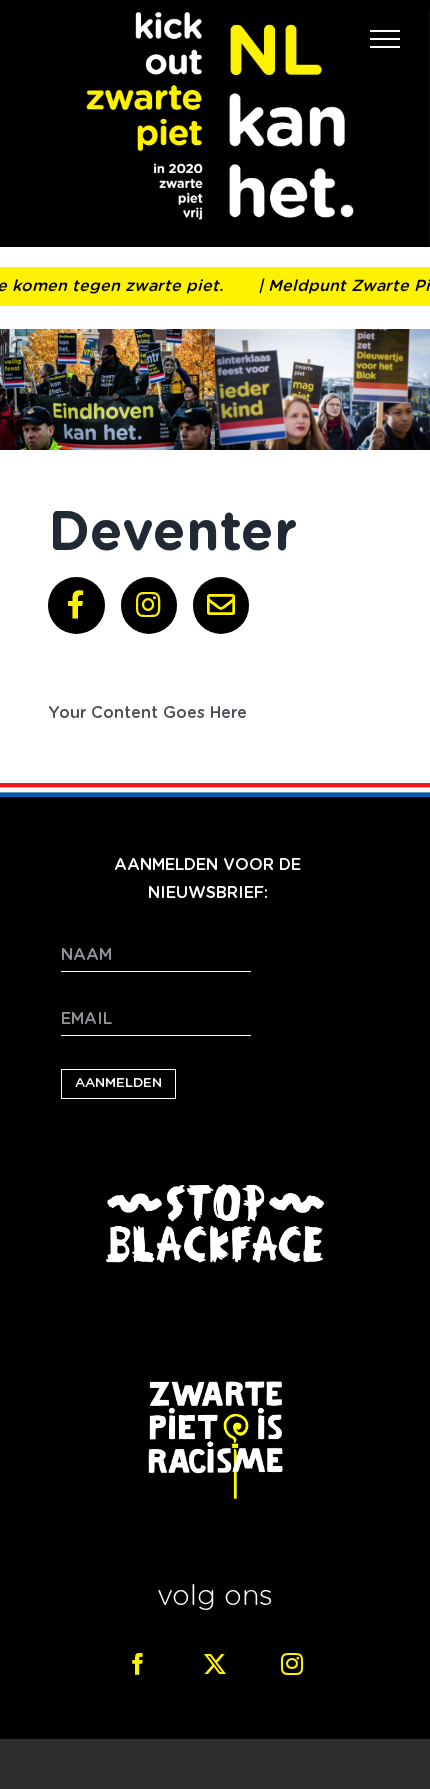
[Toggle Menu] (385, 39)
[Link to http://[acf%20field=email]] (221, 605)
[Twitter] (215, 1664)
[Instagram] (292, 1664)
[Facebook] (138, 1664)
